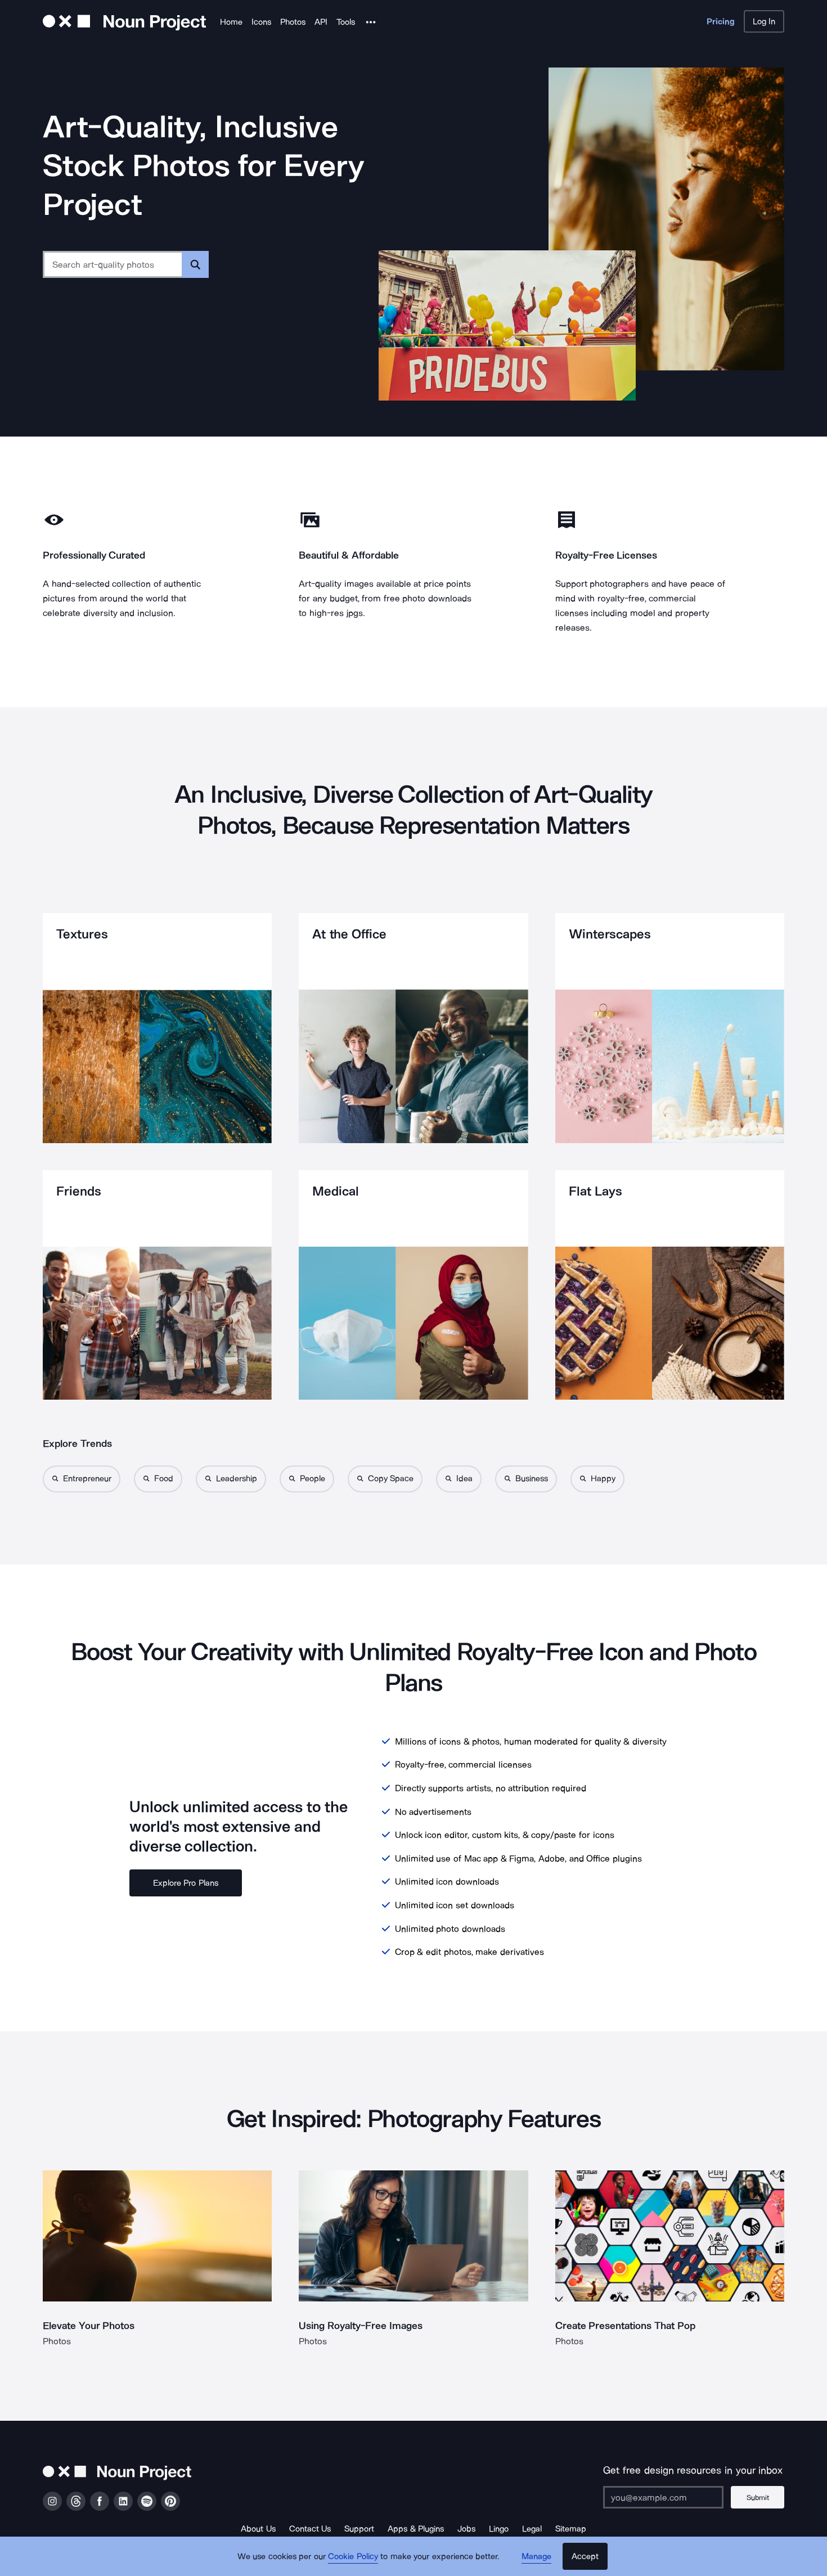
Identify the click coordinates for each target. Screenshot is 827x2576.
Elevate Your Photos (89, 2326)
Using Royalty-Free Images (361, 2326)
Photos (293, 22)
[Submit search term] (195, 264)
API (321, 22)
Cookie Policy (353, 2556)
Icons (261, 22)
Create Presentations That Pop (625, 2326)
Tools (346, 22)
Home (231, 22)
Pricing (721, 21)
